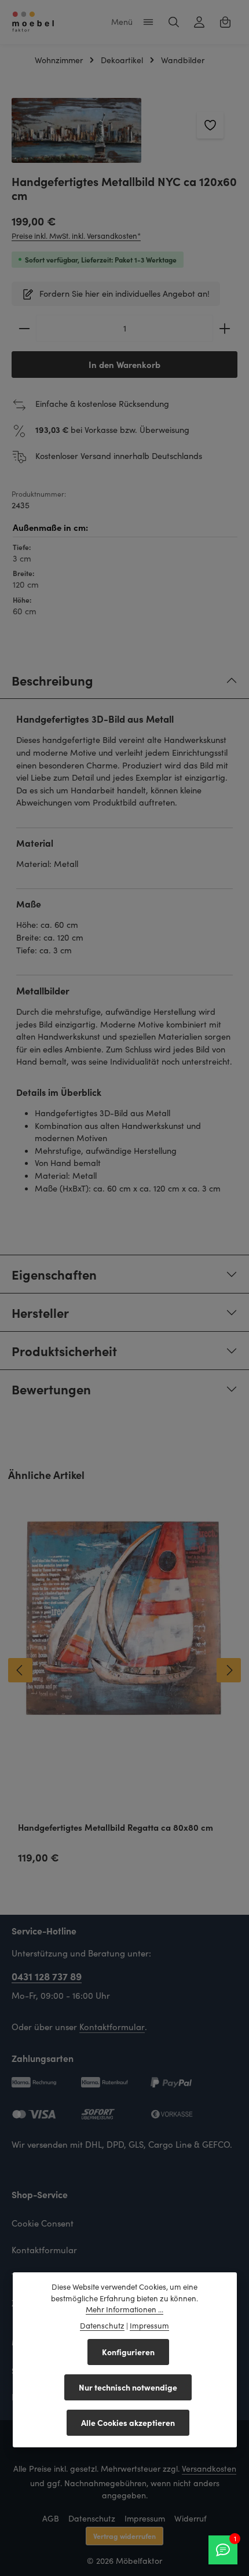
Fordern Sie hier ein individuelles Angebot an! (124, 293)
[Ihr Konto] (199, 22)
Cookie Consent (43, 2223)
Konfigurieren (128, 2352)
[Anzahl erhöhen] (225, 328)
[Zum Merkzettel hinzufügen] (210, 125)
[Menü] (148, 22)
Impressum (145, 2518)
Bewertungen (51, 1389)
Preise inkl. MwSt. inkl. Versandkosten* (76, 236)
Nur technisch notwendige (128, 2387)
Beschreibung (52, 680)
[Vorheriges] (20, 1670)
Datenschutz (92, 2518)
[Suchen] (174, 22)
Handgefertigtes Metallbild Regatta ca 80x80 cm (116, 1828)
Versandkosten (209, 2468)
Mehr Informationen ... (124, 2309)
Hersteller (40, 1312)
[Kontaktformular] (223, 2550)
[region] (124, 130)
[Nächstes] (229, 1670)
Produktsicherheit (64, 1351)
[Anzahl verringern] (24, 328)
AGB (51, 2518)
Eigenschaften (54, 1274)
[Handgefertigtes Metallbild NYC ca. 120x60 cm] (76, 130)
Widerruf (191, 2518)
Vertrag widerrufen (124, 2536)
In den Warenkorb (124, 364)
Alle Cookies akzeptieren (128, 2422)
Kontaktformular (112, 2027)
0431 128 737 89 (47, 1976)
